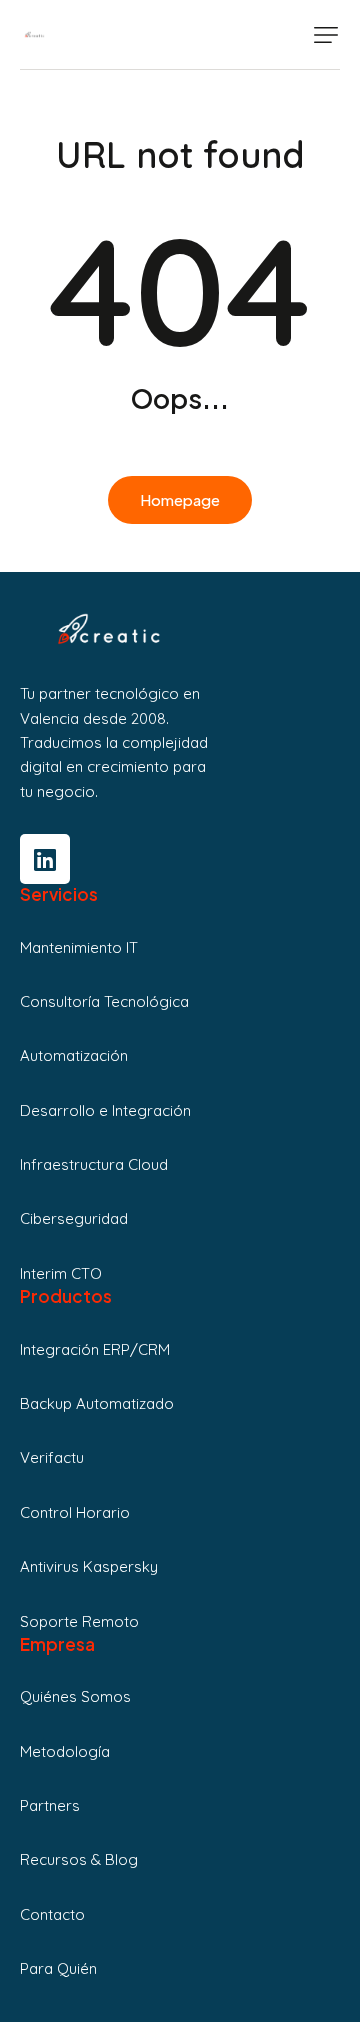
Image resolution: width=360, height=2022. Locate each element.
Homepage (180, 499)
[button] (326, 35)
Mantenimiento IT (79, 947)
